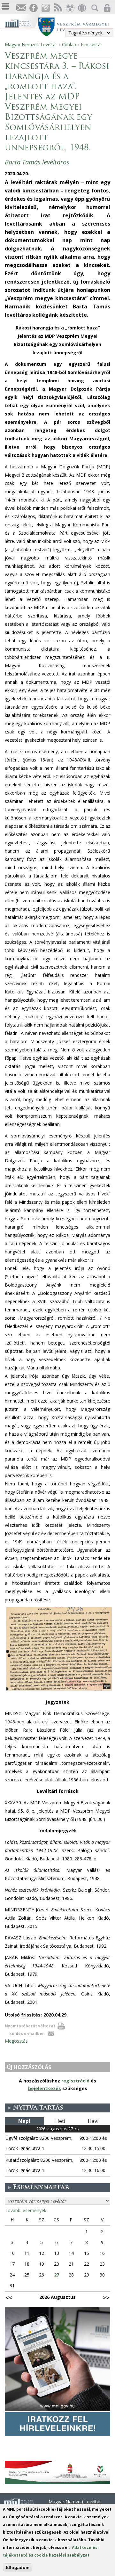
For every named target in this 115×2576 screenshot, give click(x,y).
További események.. (27, 2210)
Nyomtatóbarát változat (30, 2026)
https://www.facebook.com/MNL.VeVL (33, 8)
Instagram (45, 8)
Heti (60, 2121)
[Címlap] (22, 23)
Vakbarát (70, 8)
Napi (24, 2121)
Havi (93, 2121)
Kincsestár (92, 44)
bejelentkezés (45, 2088)
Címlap (69, 44)
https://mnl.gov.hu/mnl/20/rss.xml (57, 8)
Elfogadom (18, 2567)
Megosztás (16, 2041)
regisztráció (75, 2081)
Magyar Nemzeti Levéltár (31, 44)
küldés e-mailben (27, 2034)
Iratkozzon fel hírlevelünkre (21, 8)
